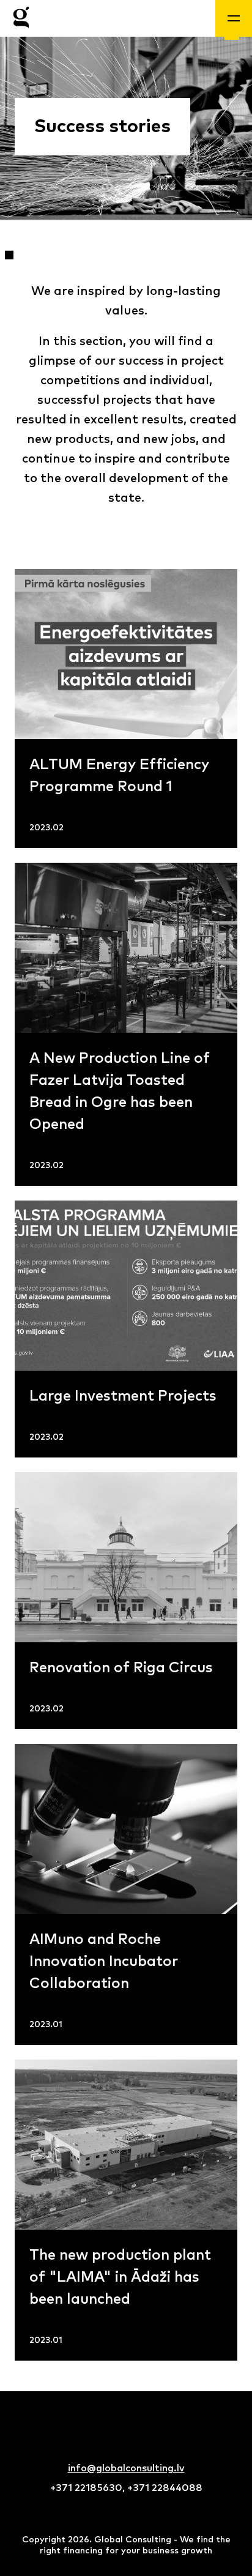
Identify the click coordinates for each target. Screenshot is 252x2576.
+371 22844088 (165, 2488)
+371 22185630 (86, 2488)
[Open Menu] (234, 18)
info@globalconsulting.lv (126, 2468)
